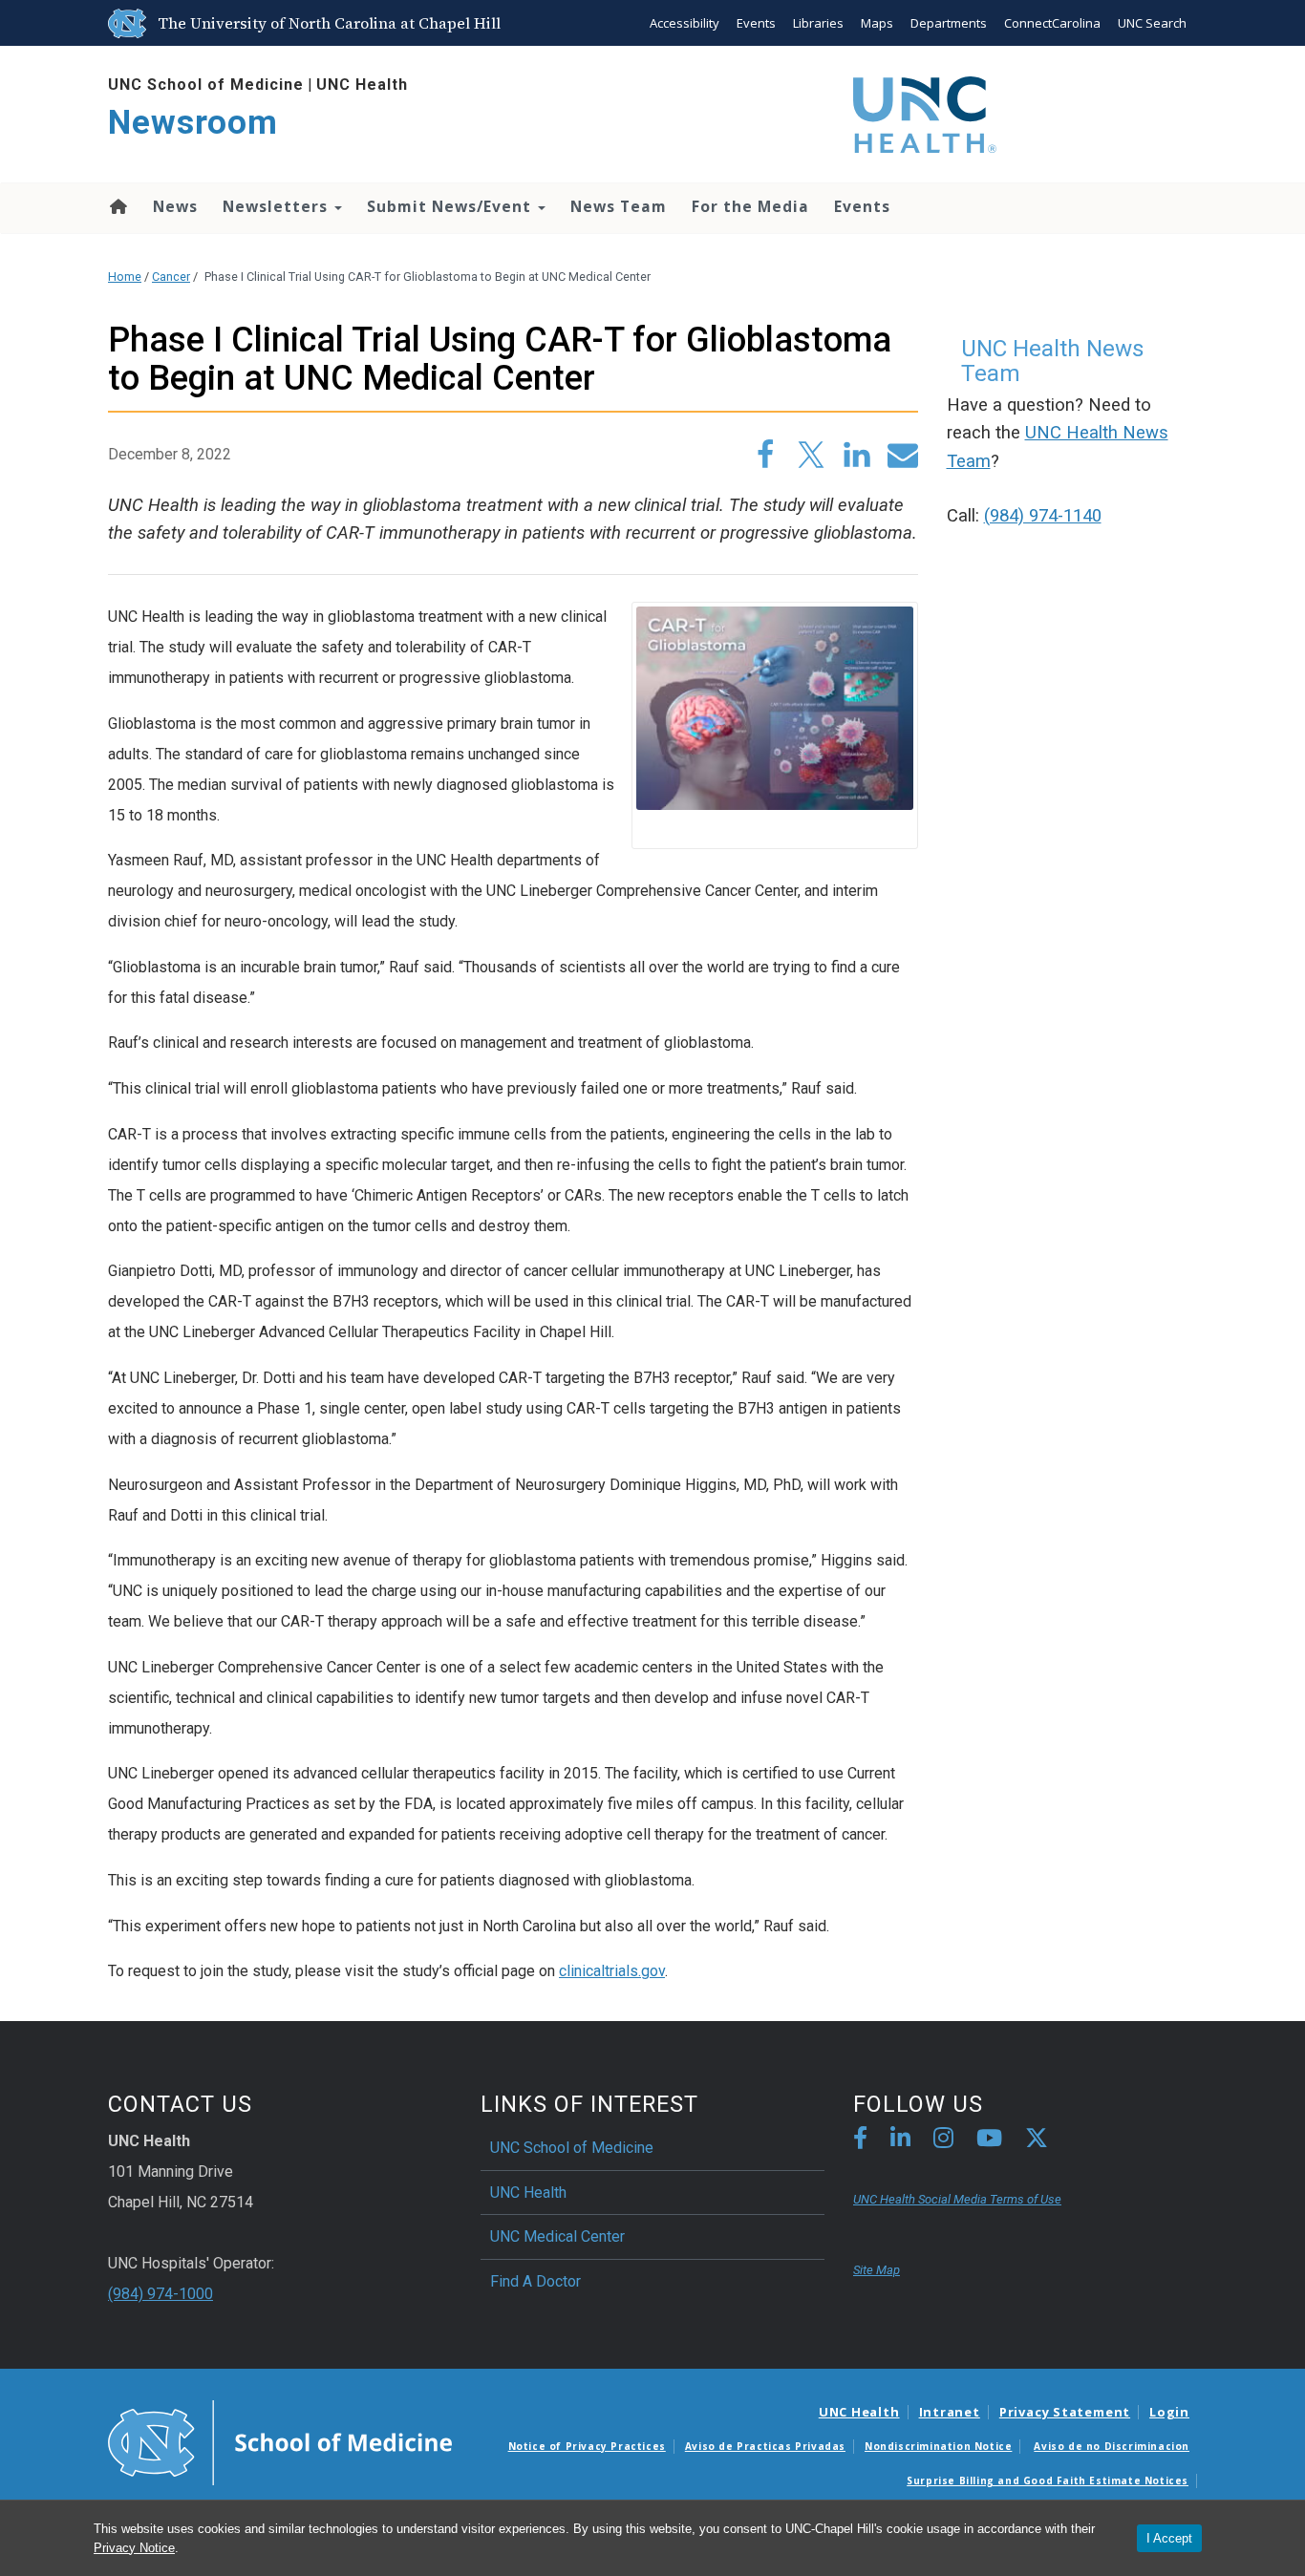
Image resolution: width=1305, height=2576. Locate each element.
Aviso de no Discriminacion (1112, 2446)
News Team (619, 206)
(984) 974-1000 (160, 2294)
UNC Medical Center (557, 2236)
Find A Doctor (535, 2281)
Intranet (950, 2412)
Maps (877, 23)
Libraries (818, 23)
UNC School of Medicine (206, 85)
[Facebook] (860, 2141)
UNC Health (362, 85)
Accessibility (685, 23)
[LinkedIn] (900, 2141)
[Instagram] (943, 2141)
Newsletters (278, 206)
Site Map (877, 2270)
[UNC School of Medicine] (280, 2441)
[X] (1037, 2141)
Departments (949, 23)
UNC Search (1152, 23)
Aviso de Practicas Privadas (765, 2446)
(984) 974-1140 (1043, 516)
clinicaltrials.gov (612, 1971)
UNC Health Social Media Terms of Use (957, 2199)
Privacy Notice (134, 2548)
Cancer (171, 277)
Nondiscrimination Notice (938, 2446)
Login (1169, 2412)
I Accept (1169, 2538)
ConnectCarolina (1052, 23)
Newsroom (193, 123)
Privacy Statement (1065, 2412)
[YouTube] (989, 2141)
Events (756, 23)
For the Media (750, 206)
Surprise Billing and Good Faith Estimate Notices (1048, 2480)
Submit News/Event (451, 206)
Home (117, 206)
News (175, 206)
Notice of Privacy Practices (587, 2446)
